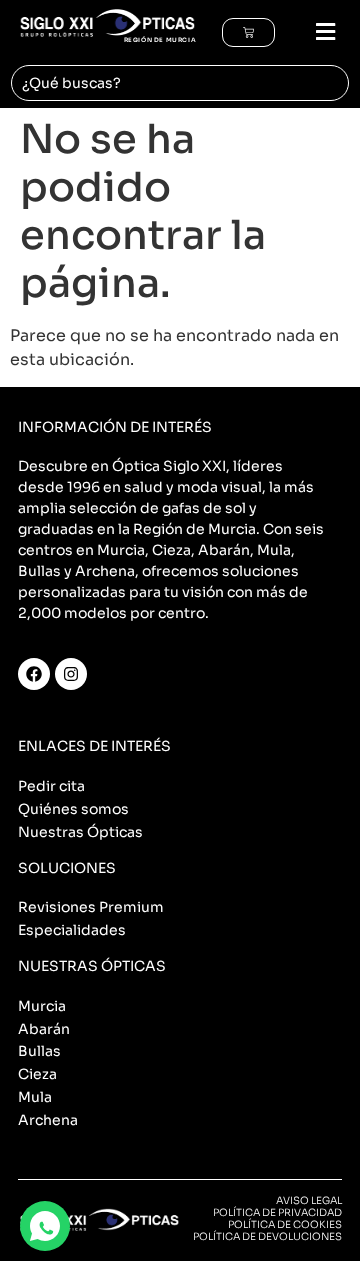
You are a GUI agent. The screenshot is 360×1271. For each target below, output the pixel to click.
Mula (35, 1097)
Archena (48, 1120)
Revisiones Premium (91, 907)
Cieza (37, 1074)
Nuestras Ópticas (80, 832)
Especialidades (72, 930)
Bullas (39, 1051)
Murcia (42, 1006)
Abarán (44, 1029)
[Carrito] (248, 32)
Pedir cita (51, 786)
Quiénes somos (73, 809)
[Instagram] (71, 674)
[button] (316, 32)
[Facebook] (34, 674)
